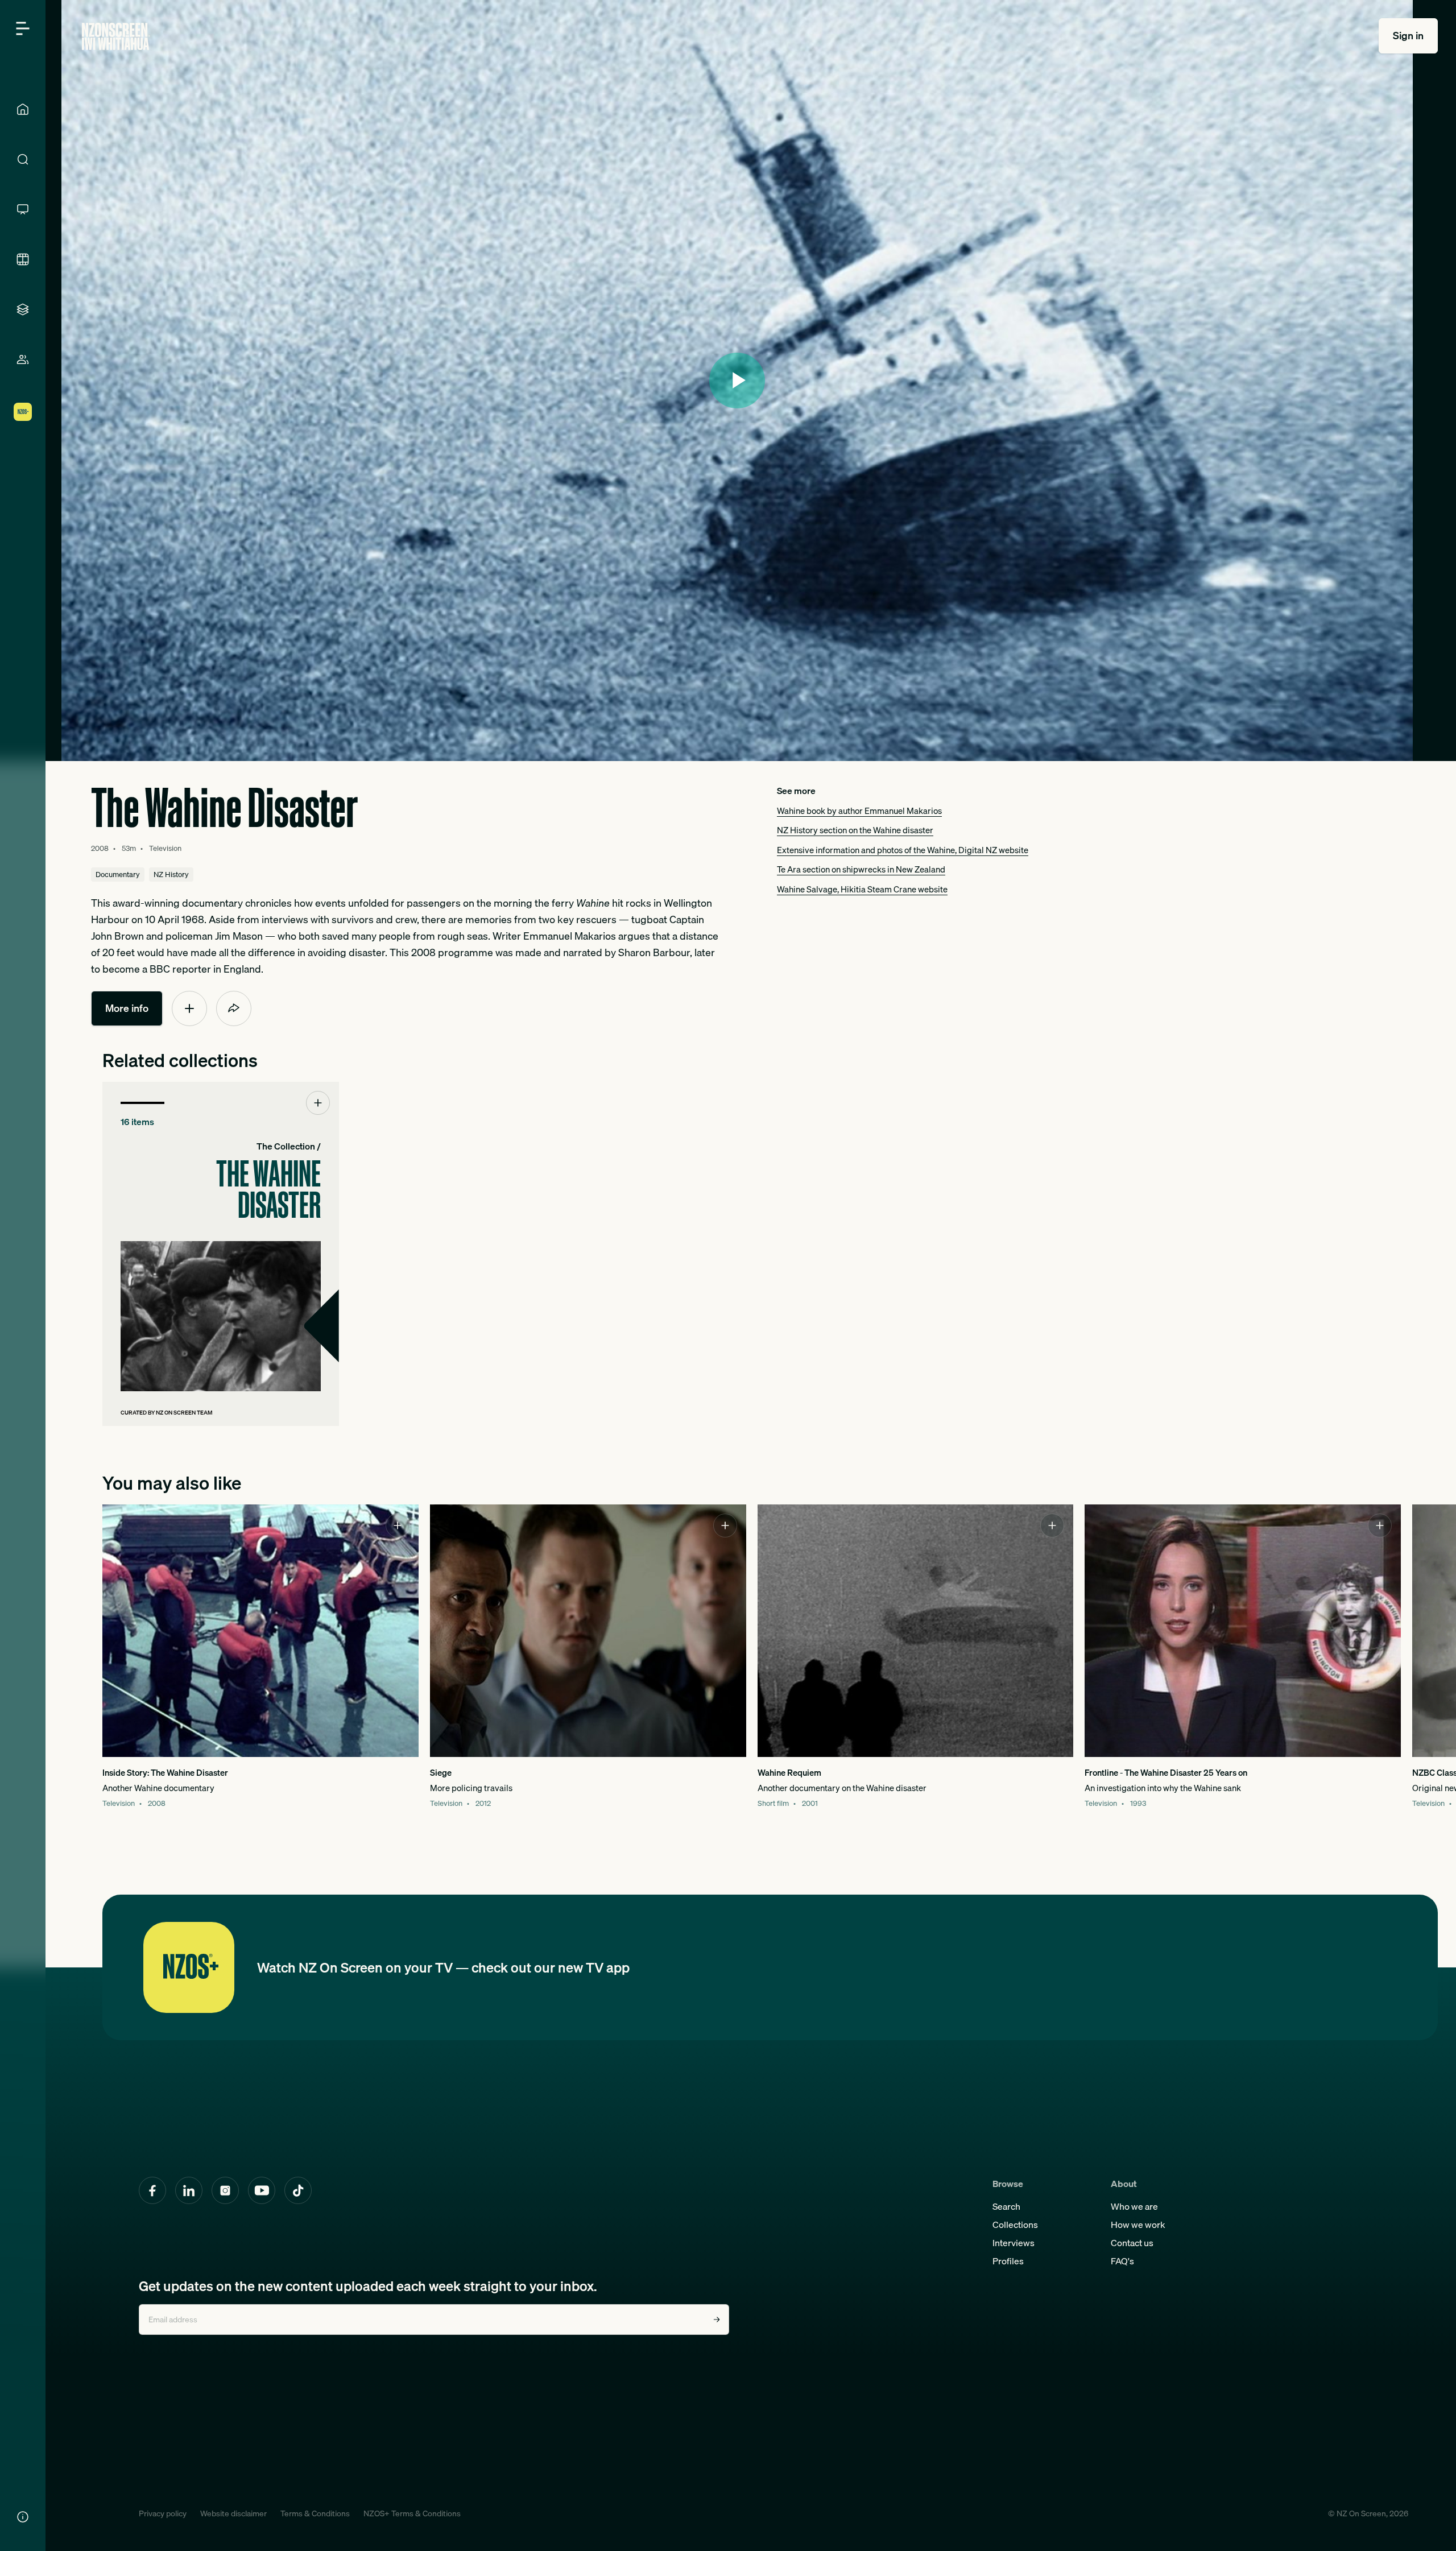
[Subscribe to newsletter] (717, 2320)
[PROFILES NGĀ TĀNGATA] (23, 359)
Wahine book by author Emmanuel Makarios (859, 811)
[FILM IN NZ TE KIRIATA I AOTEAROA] (23, 259)
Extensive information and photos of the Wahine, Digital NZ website (903, 850)
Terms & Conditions (315, 2513)
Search (1006, 2206)
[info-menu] (23, 2517)
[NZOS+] (23, 412)
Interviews (1014, 2243)
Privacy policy (163, 2513)
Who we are (1134, 2206)
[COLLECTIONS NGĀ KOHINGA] (23, 309)
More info (127, 1008)
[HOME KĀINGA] (23, 109)
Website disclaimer (233, 2513)
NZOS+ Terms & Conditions (412, 2513)
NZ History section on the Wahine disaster (855, 830)
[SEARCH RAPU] (23, 159)
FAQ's (1122, 2261)
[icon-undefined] (189, 1008)
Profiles (1008, 2261)
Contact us (1132, 2243)
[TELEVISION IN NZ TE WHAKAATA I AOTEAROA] (23, 209)
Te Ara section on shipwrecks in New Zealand (861, 869)
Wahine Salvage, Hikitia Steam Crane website (862, 889)
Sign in (1408, 36)
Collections (1015, 2225)
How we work (1138, 2225)
